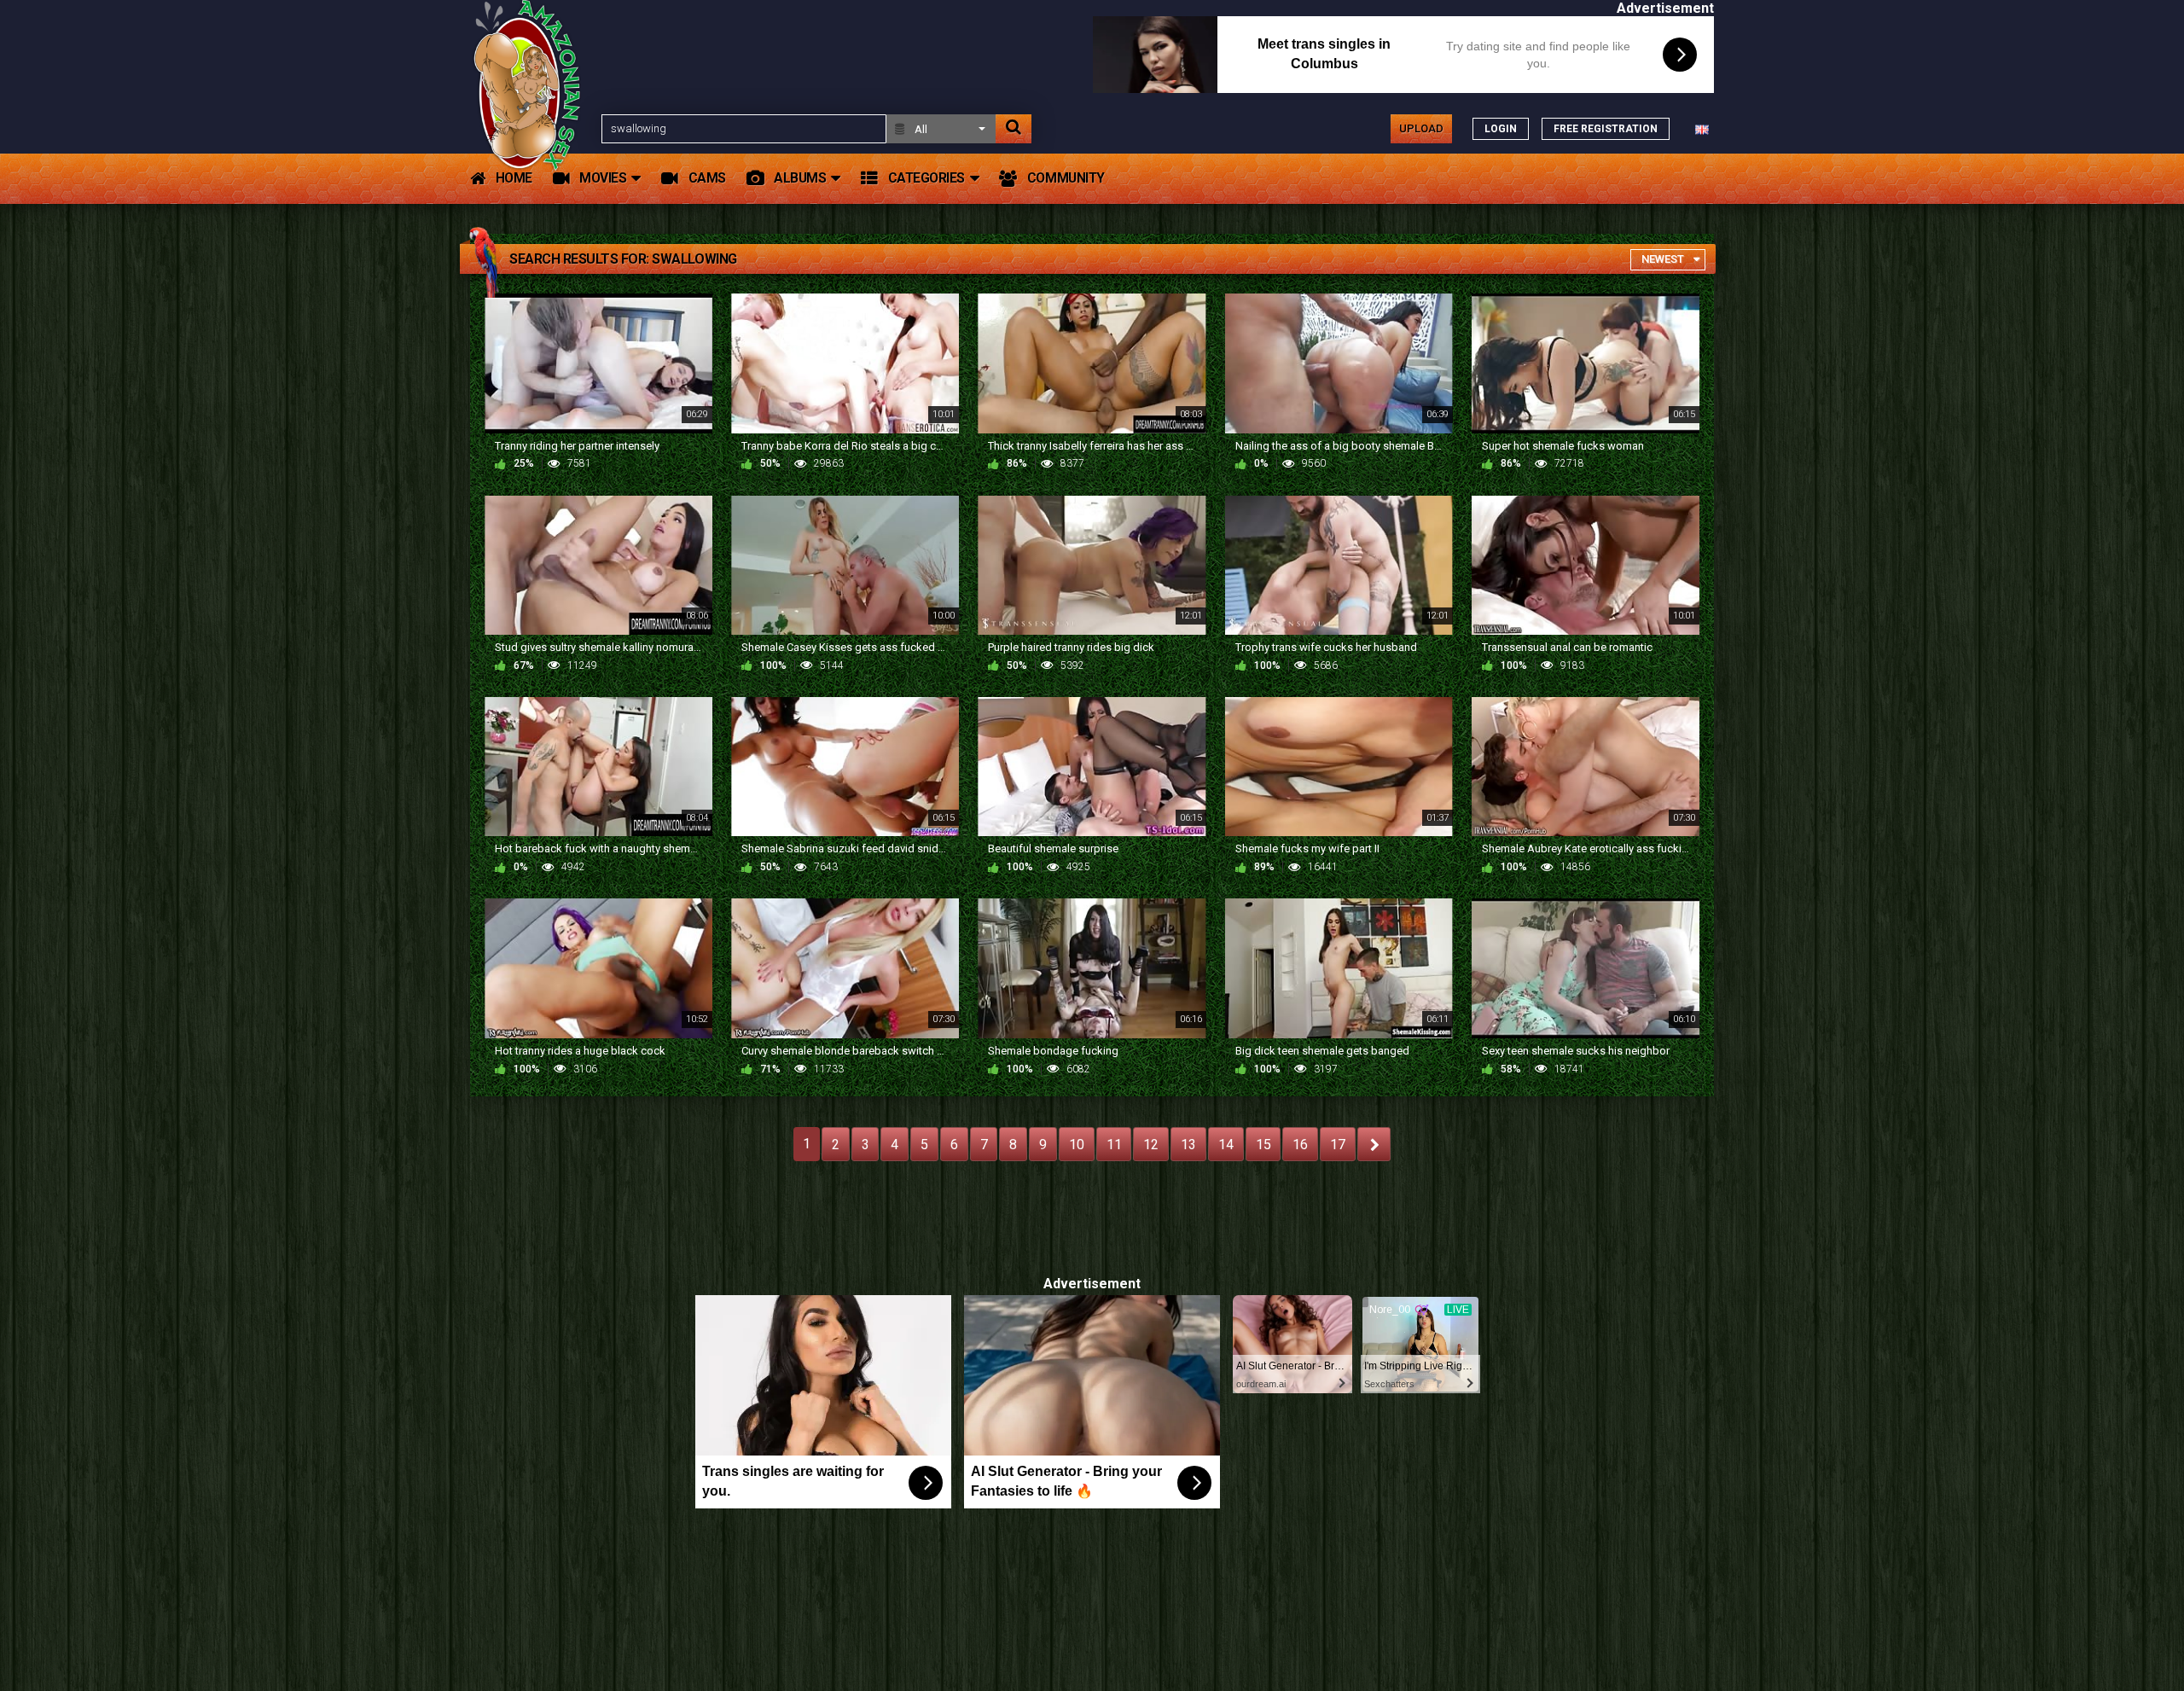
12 (1151, 1145)
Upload (1421, 128)
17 (1338, 1145)
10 (1077, 1145)
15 (1263, 1145)
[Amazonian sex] (531, 128)
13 (1188, 1145)
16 (1300, 1145)
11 (1114, 1145)
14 (1226, 1145)
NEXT (1374, 1144)
